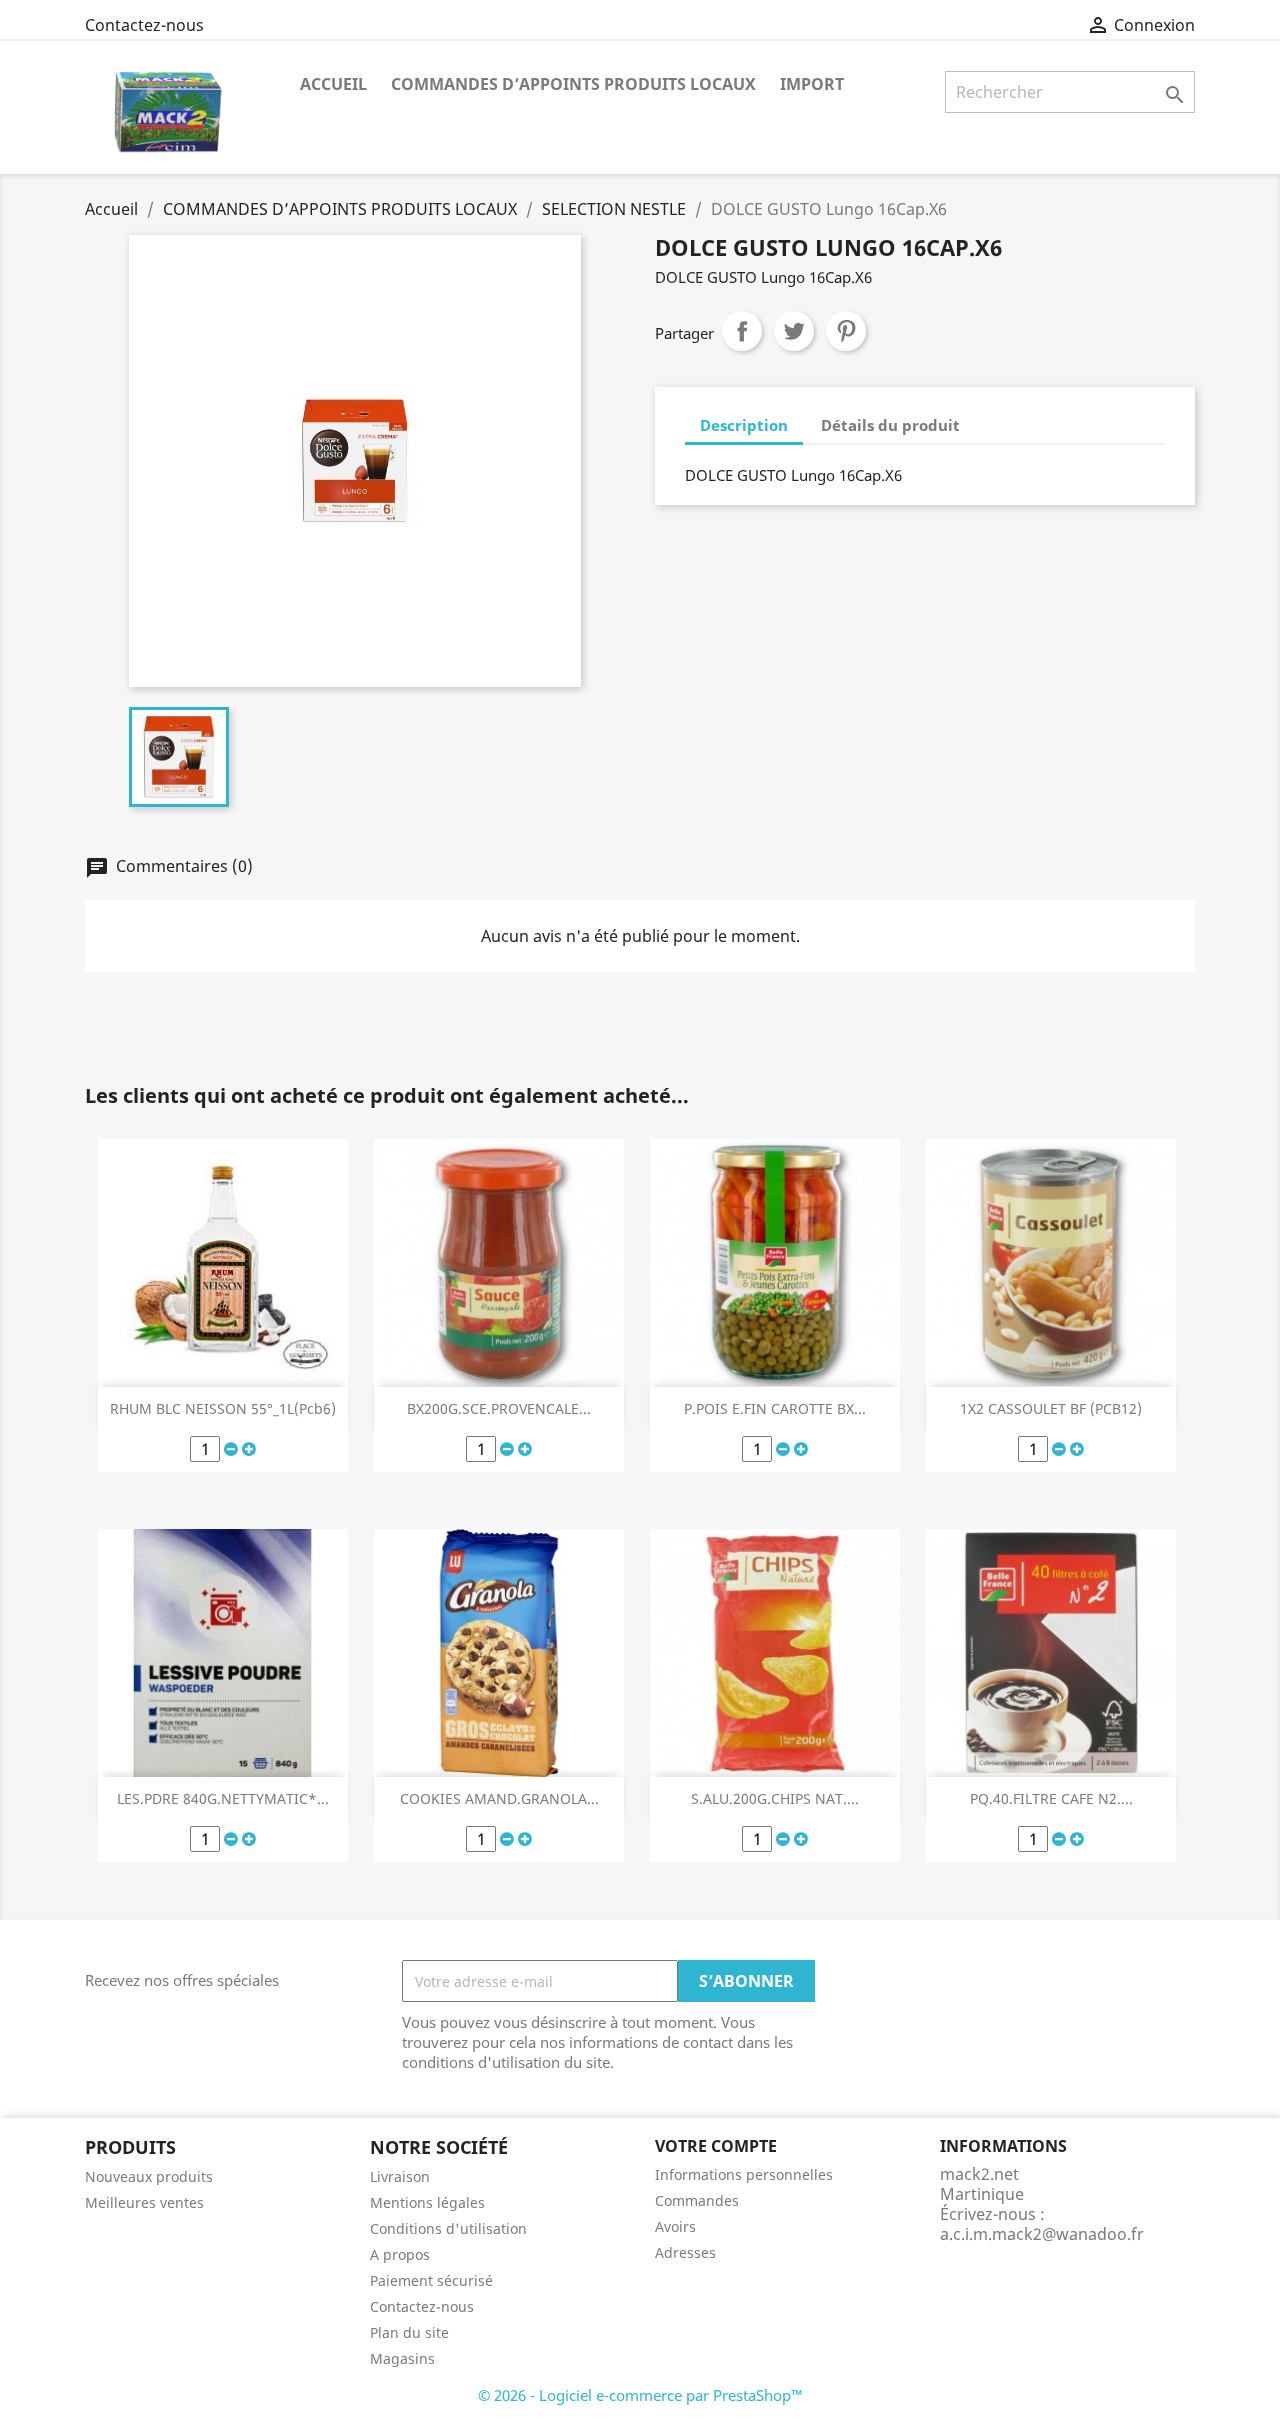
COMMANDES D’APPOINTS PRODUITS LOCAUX (573, 84)
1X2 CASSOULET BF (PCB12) (1051, 1408)
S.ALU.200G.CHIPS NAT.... (775, 1798)
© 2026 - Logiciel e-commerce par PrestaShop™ (640, 2395)
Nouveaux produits (149, 2176)
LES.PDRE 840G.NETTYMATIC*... (223, 1798)
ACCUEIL (333, 84)
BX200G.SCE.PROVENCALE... (499, 1408)
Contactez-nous (144, 25)
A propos (400, 2254)
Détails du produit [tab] (890, 425)
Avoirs (675, 2226)
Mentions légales (427, 2202)
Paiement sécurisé (431, 2280)
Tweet (794, 331)
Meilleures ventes (144, 2202)
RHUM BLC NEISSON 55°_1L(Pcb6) (223, 1408)
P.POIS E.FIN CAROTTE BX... (775, 1408)
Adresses (685, 2252)
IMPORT (812, 84)
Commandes (697, 2200)
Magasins (402, 2358)
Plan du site (409, 2332)
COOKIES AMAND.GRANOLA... (499, 1798)
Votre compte (716, 2146)
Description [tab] (744, 425)
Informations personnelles (744, 2174)
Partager (742, 331)
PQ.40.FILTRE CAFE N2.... (1051, 1798)
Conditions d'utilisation (448, 2228)
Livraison (400, 2176)
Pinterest (846, 331)
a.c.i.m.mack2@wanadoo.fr (1042, 2234)
